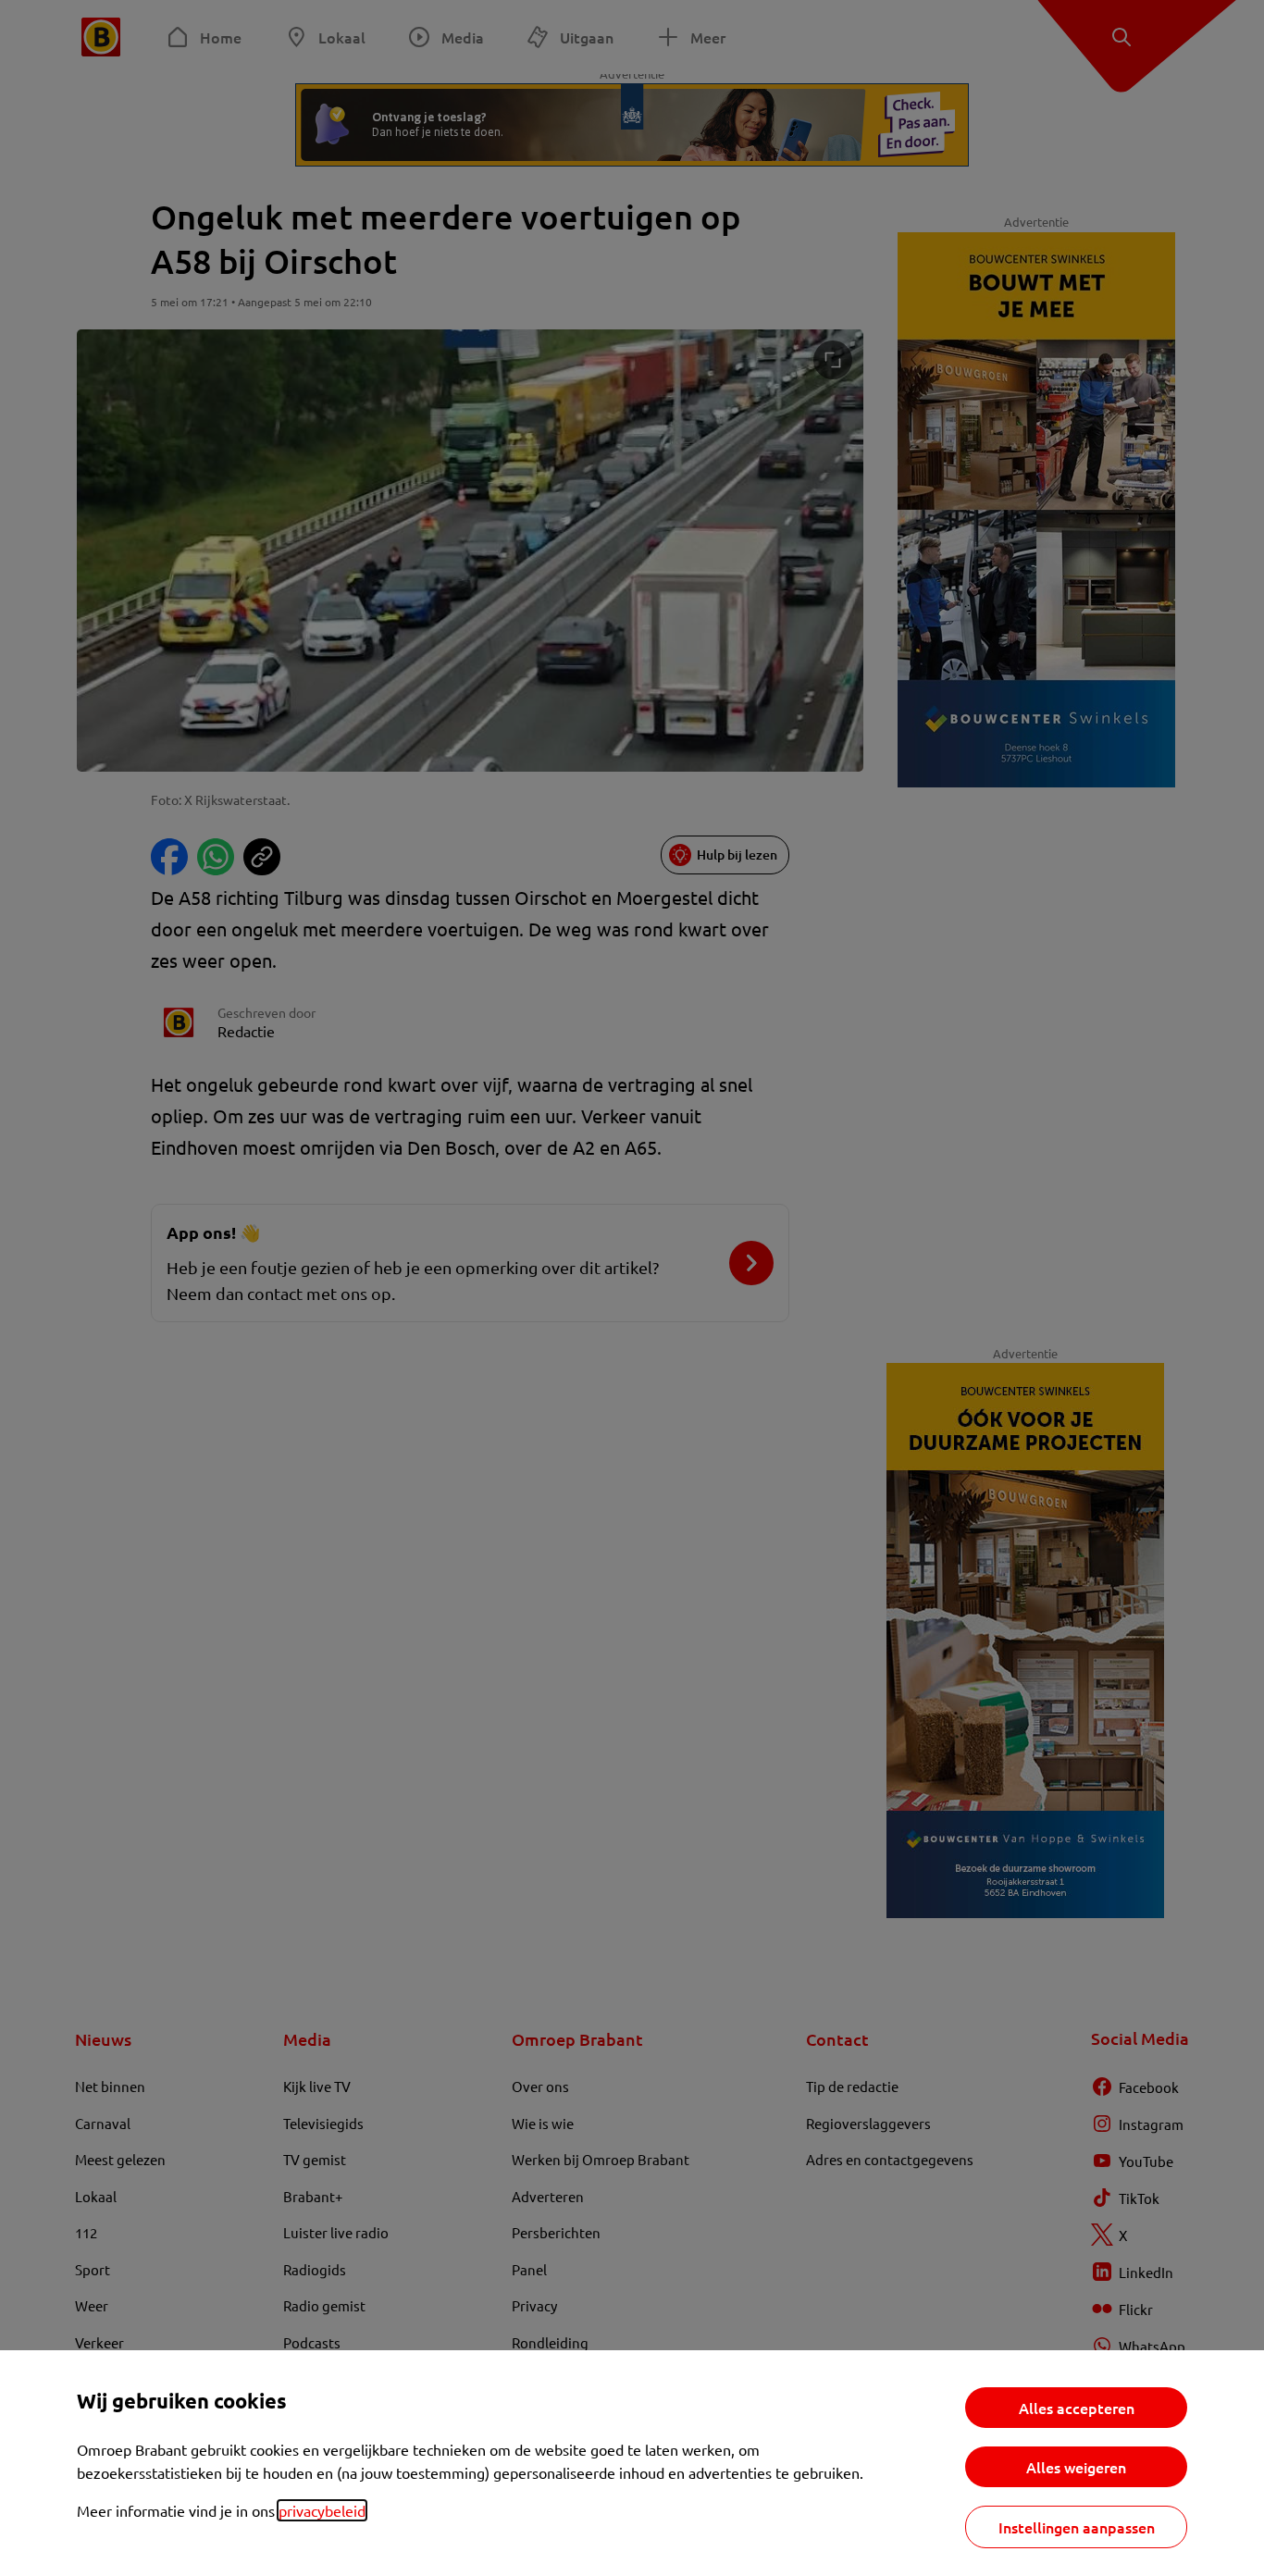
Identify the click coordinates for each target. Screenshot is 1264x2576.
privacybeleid (322, 2510)
